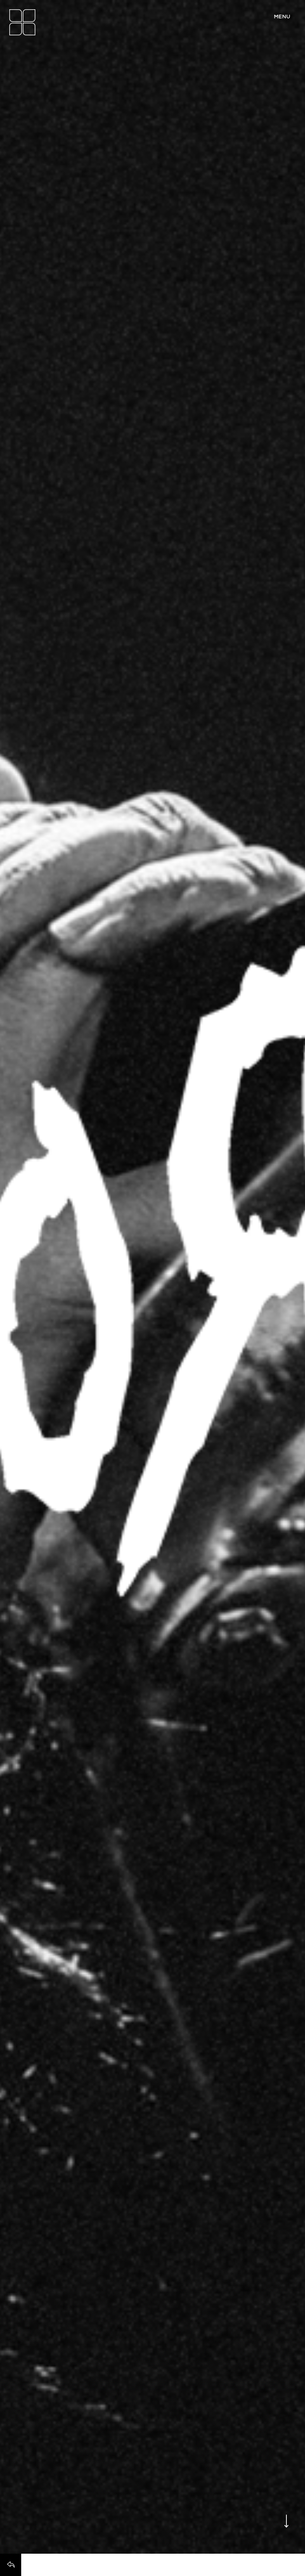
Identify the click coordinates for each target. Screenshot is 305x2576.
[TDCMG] (22, 22)
